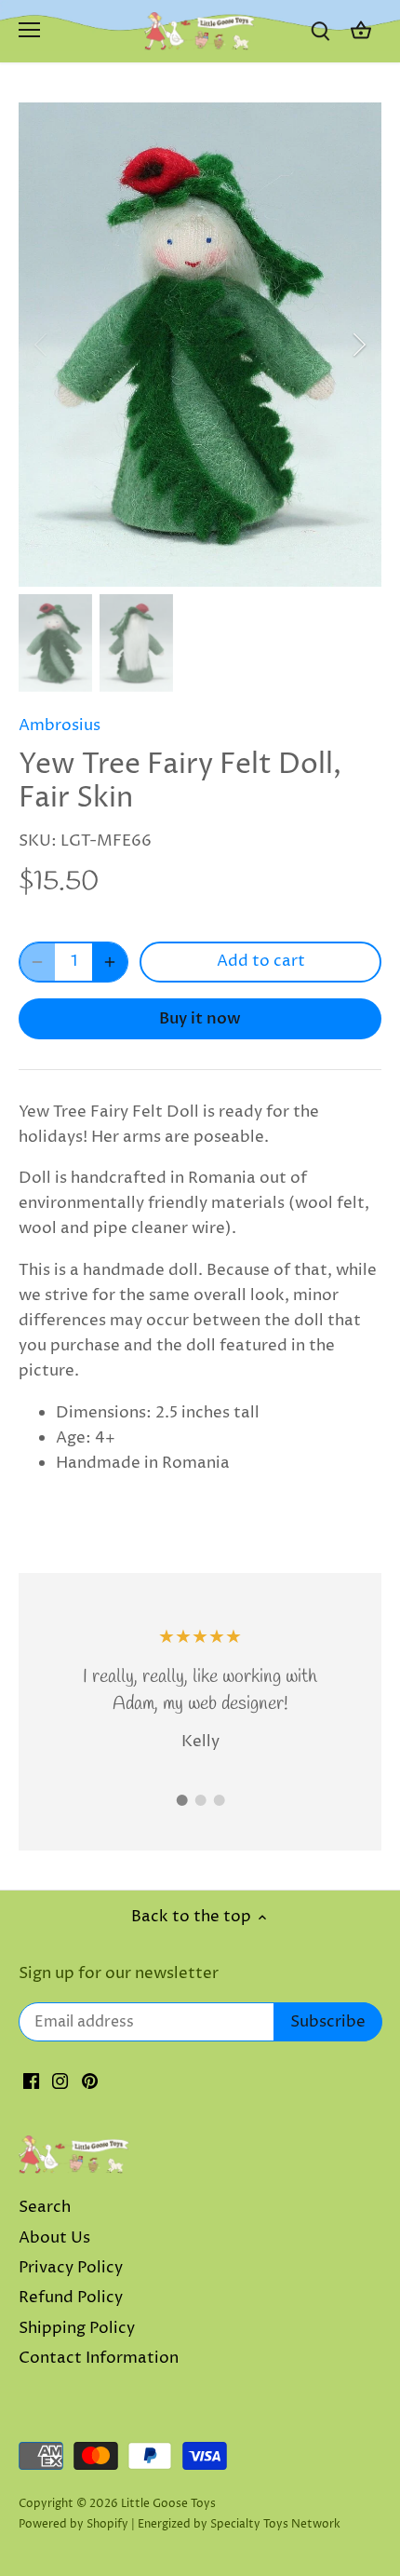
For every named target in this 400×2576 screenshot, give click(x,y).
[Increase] (110, 962)
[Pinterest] (90, 2081)
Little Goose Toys (168, 2504)
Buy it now (200, 1018)
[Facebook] (31, 2081)
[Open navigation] (29, 30)
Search (45, 2207)
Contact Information (99, 2358)
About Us (54, 2238)
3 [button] (219, 1800)
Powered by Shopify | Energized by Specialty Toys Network (180, 2524)
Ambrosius (60, 725)
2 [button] (200, 1800)
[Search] (320, 31)
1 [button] (181, 1800)
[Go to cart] (361, 31)
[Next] (358, 345)
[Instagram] (60, 2081)
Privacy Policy (71, 2268)
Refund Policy (71, 2298)
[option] (200, 345)
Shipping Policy (77, 2328)
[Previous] (42, 345)
